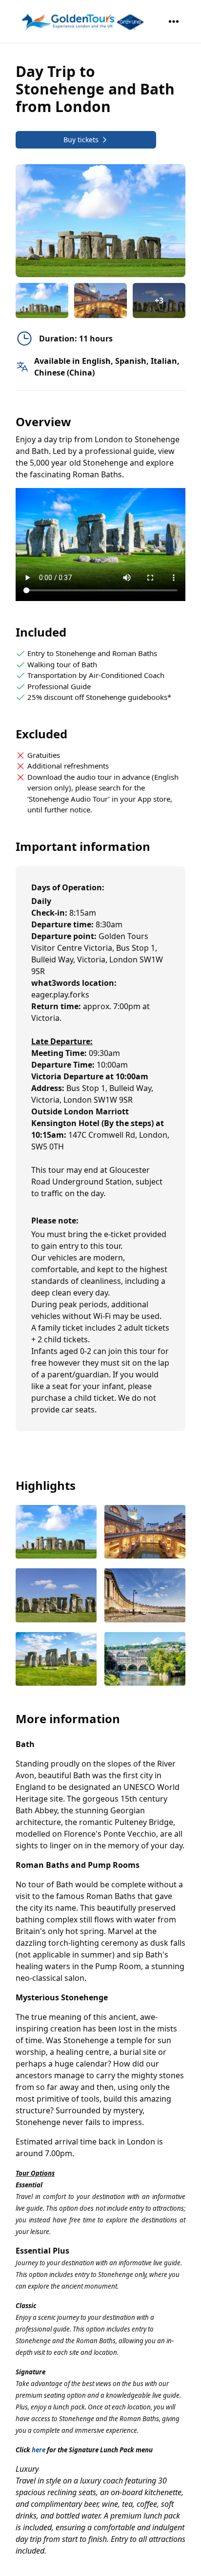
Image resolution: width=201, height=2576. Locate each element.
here (39, 2450)
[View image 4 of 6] (145, 1596)
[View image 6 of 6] (145, 1660)
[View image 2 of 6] (100, 301)
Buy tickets (81, 140)
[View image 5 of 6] (56, 1660)
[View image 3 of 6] (56, 1596)
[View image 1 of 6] (42, 301)
